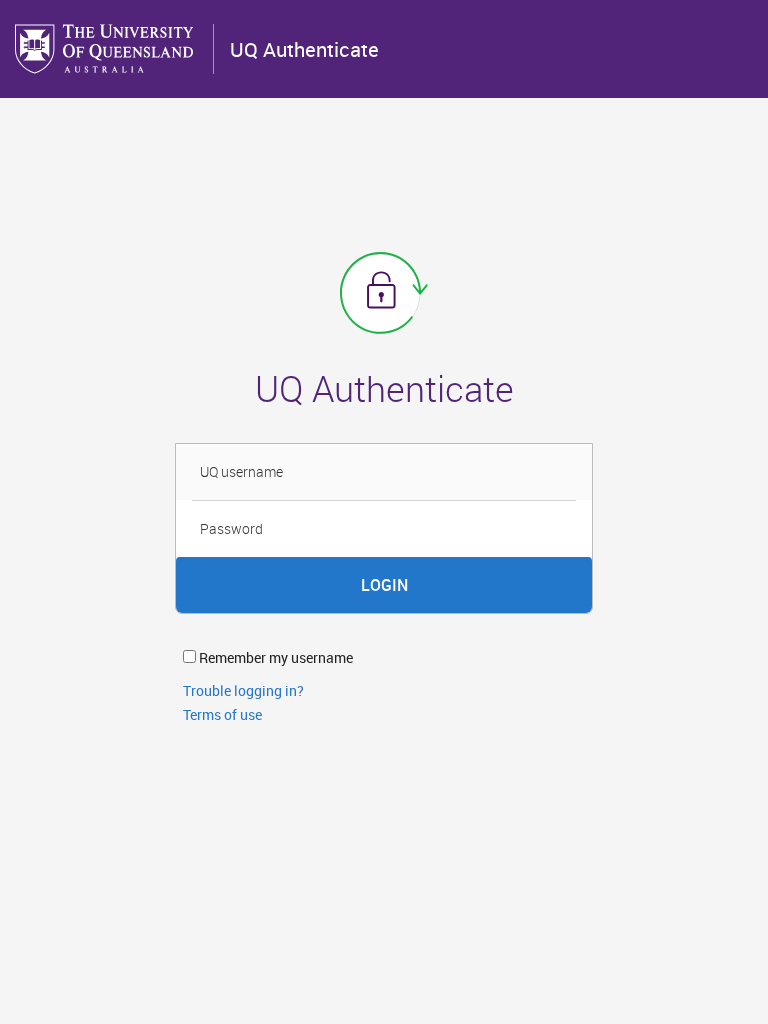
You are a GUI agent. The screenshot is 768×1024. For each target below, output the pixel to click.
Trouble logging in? (243, 690)
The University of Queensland (106, 49)
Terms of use (222, 714)
